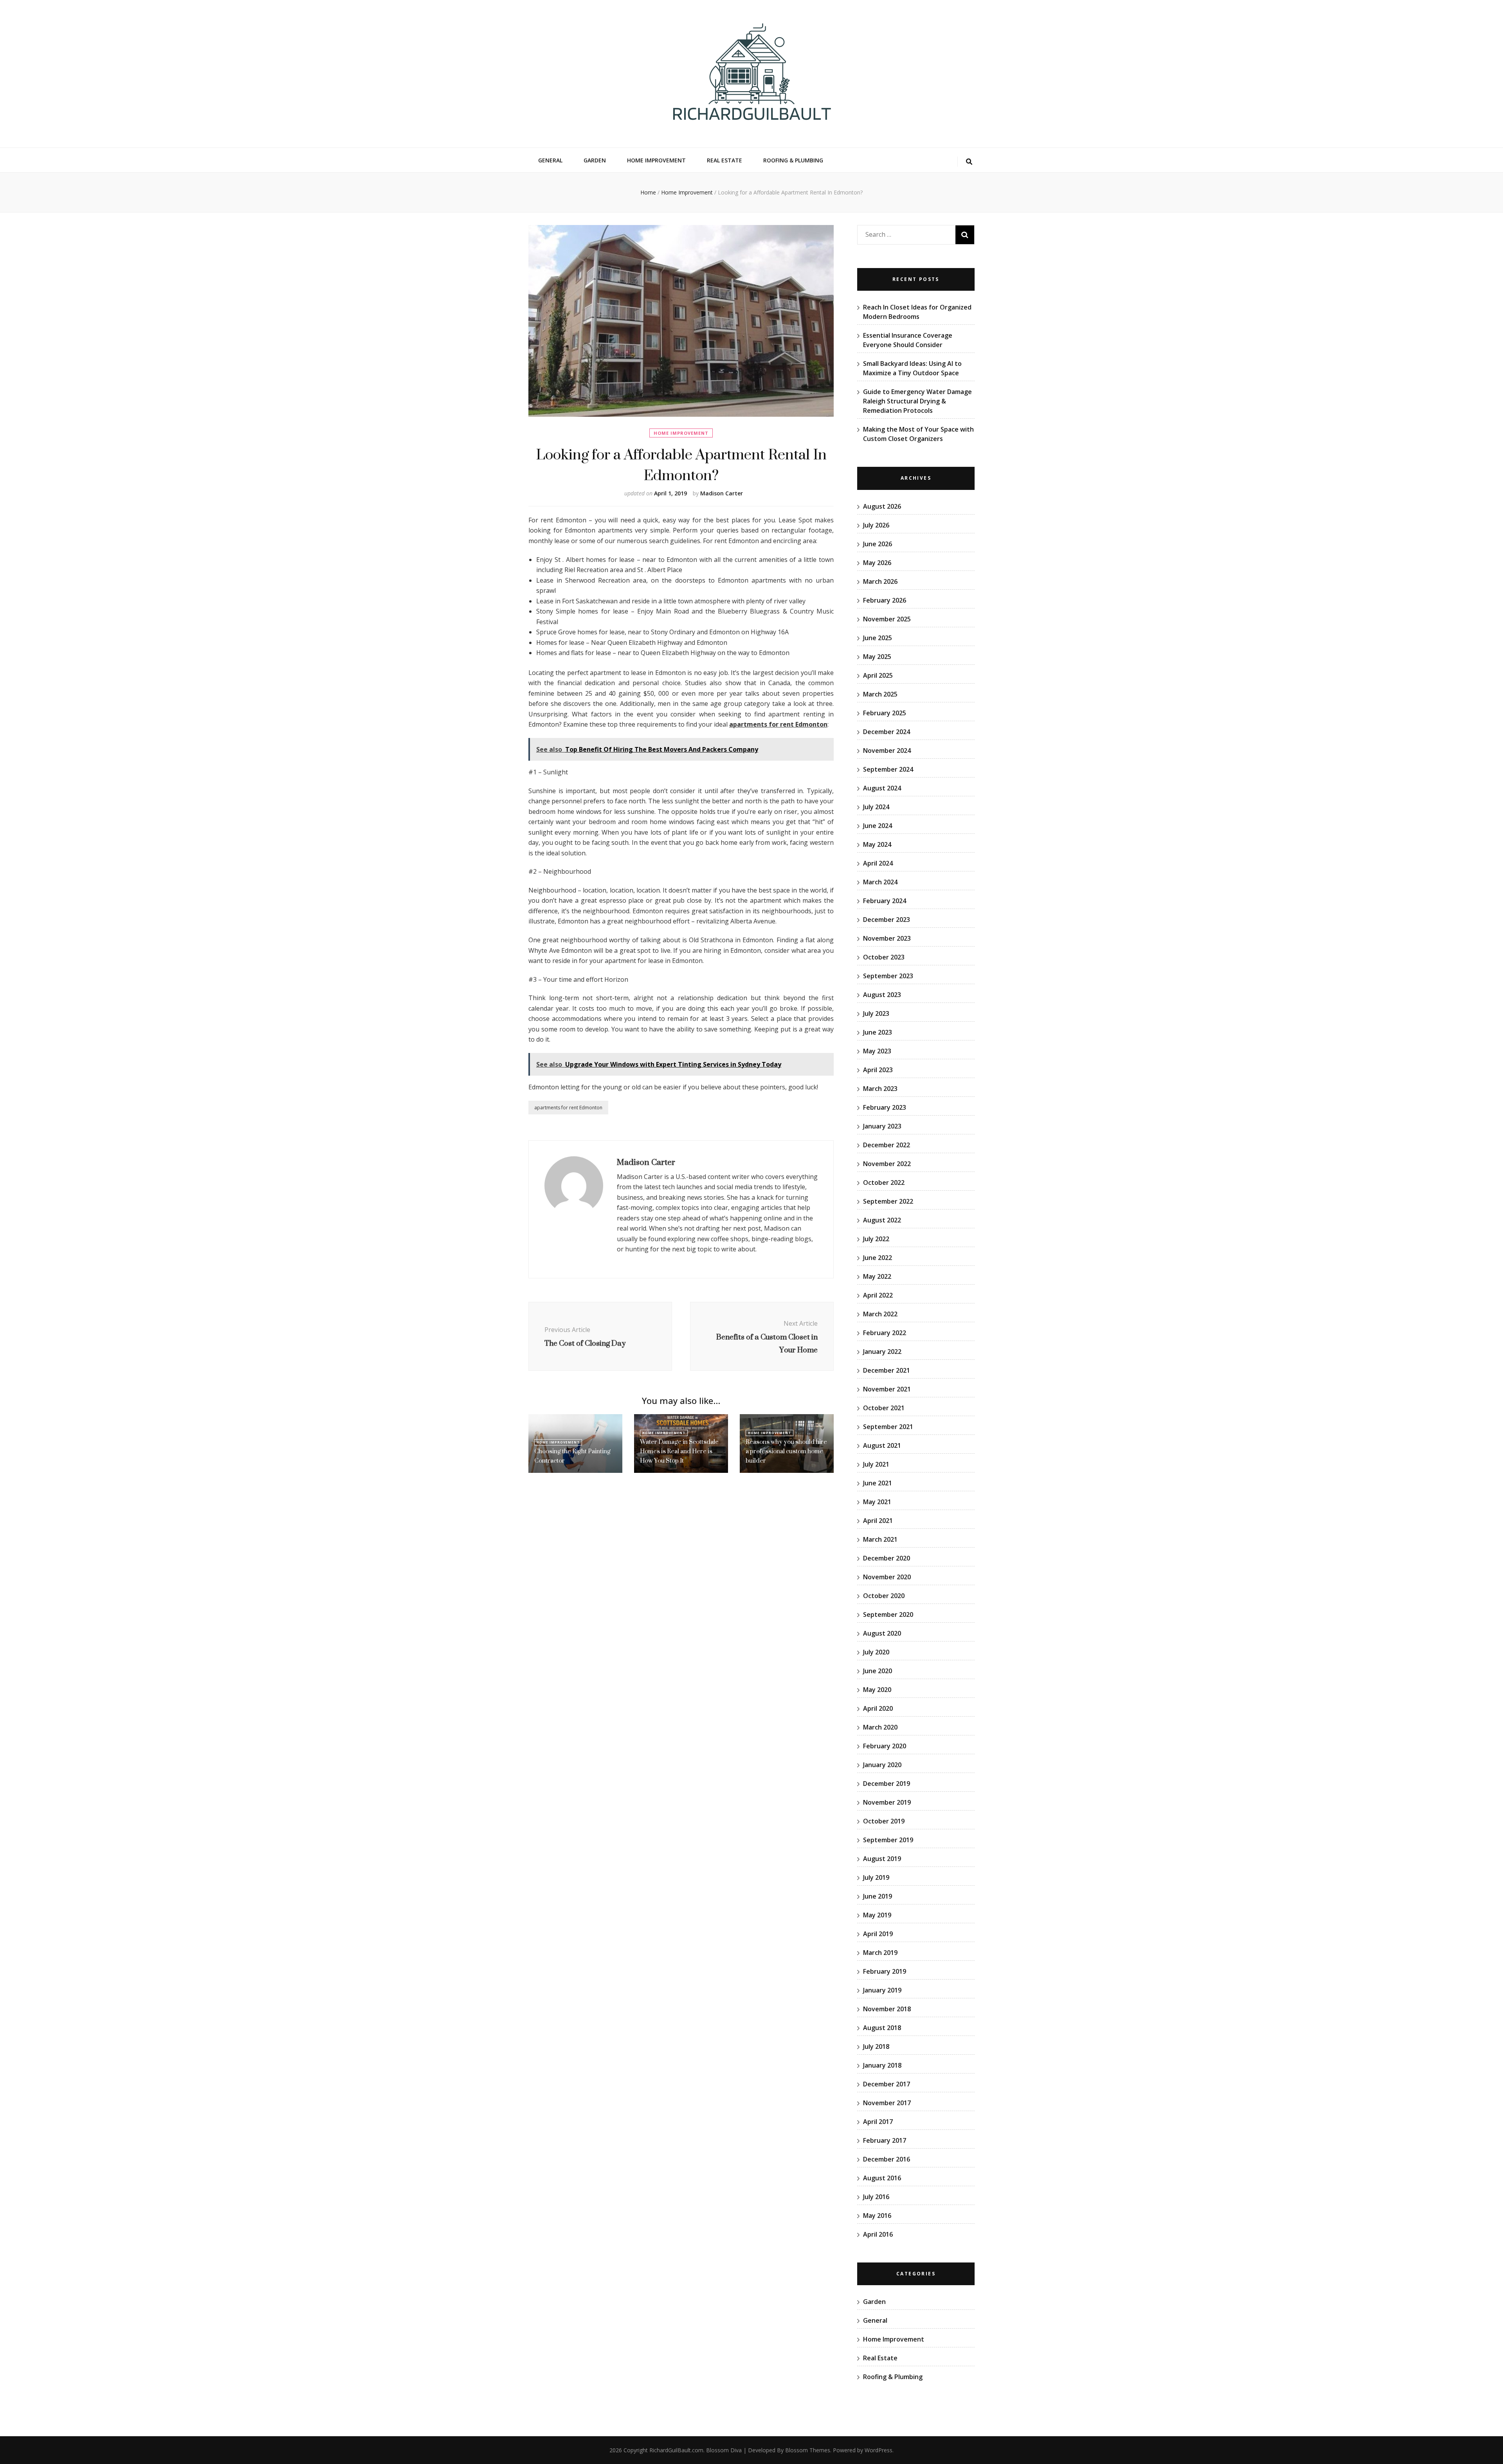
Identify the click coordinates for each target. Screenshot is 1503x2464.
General (550, 160)
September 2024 (888, 769)
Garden (595, 160)
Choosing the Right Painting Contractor (572, 1456)
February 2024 (885, 901)
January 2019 (882, 1990)
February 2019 (885, 1971)
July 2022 (876, 1239)
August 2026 (882, 506)
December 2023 (887, 920)
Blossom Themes (808, 2450)
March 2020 (880, 1727)
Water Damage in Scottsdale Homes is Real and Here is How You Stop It (679, 1451)
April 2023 (878, 1070)
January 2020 (882, 1765)
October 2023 (884, 957)
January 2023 (882, 1126)
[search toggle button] (969, 162)
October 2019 (884, 1821)
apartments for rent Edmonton (568, 1108)
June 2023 (878, 1032)
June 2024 (878, 826)
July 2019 (876, 1877)
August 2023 (882, 995)
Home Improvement (656, 160)
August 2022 (882, 1220)
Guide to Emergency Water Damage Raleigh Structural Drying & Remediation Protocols (917, 401)
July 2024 (876, 807)
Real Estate (724, 160)
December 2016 (887, 2159)
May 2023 (877, 1051)
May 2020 (877, 1690)
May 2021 (877, 1502)
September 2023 (888, 976)
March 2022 (880, 1314)
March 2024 (880, 882)
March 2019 (880, 1953)
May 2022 (877, 1276)
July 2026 (876, 525)
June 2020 (878, 1671)
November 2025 (887, 619)
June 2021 (878, 1483)
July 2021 (876, 1464)
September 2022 (888, 1201)
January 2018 (882, 2065)
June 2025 (878, 638)
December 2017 (887, 2084)
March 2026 (880, 581)
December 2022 (887, 1145)
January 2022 (882, 1352)
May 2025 (877, 657)
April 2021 (878, 1521)
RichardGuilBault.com (676, 2450)
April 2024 (878, 863)
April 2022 (878, 1295)
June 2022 (878, 1258)
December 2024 (887, 732)
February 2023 (885, 1107)
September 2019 (888, 1840)
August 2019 (882, 1859)
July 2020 (876, 1652)
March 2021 (880, 1539)
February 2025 (885, 713)
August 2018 (882, 2028)
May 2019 (877, 1915)
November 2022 (887, 1164)
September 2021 (888, 1427)
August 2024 (882, 788)
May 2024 (877, 844)
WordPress (879, 2450)
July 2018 (876, 2046)
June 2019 (878, 1896)
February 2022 (885, 1333)
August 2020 (882, 1633)
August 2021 (882, 1445)
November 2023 (887, 938)
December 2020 (887, 1558)
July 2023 (876, 1013)
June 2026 (878, 544)
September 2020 (888, 1614)
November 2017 (887, 2103)
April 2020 (878, 1708)
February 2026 (885, 600)
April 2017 (878, 2122)
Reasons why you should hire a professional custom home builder (786, 1451)
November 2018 (887, 2009)
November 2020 (887, 1577)
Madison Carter (722, 493)
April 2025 (878, 675)
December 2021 (887, 1370)
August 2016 (882, 2178)
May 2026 (877, 563)
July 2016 (876, 2197)
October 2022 (884, 1183)
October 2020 (884, 1596)
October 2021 (884, 1408)
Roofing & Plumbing (793, 160)
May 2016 (877, 2216)
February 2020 (885, 1746)
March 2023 (880, 1089)
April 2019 (878, 1934)
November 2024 (887, 751)
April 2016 (878, 2234)
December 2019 (887, 1784)
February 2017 (885, 2140)
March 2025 (880, 694)
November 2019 (887, 1802)
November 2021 (887, 1389)
